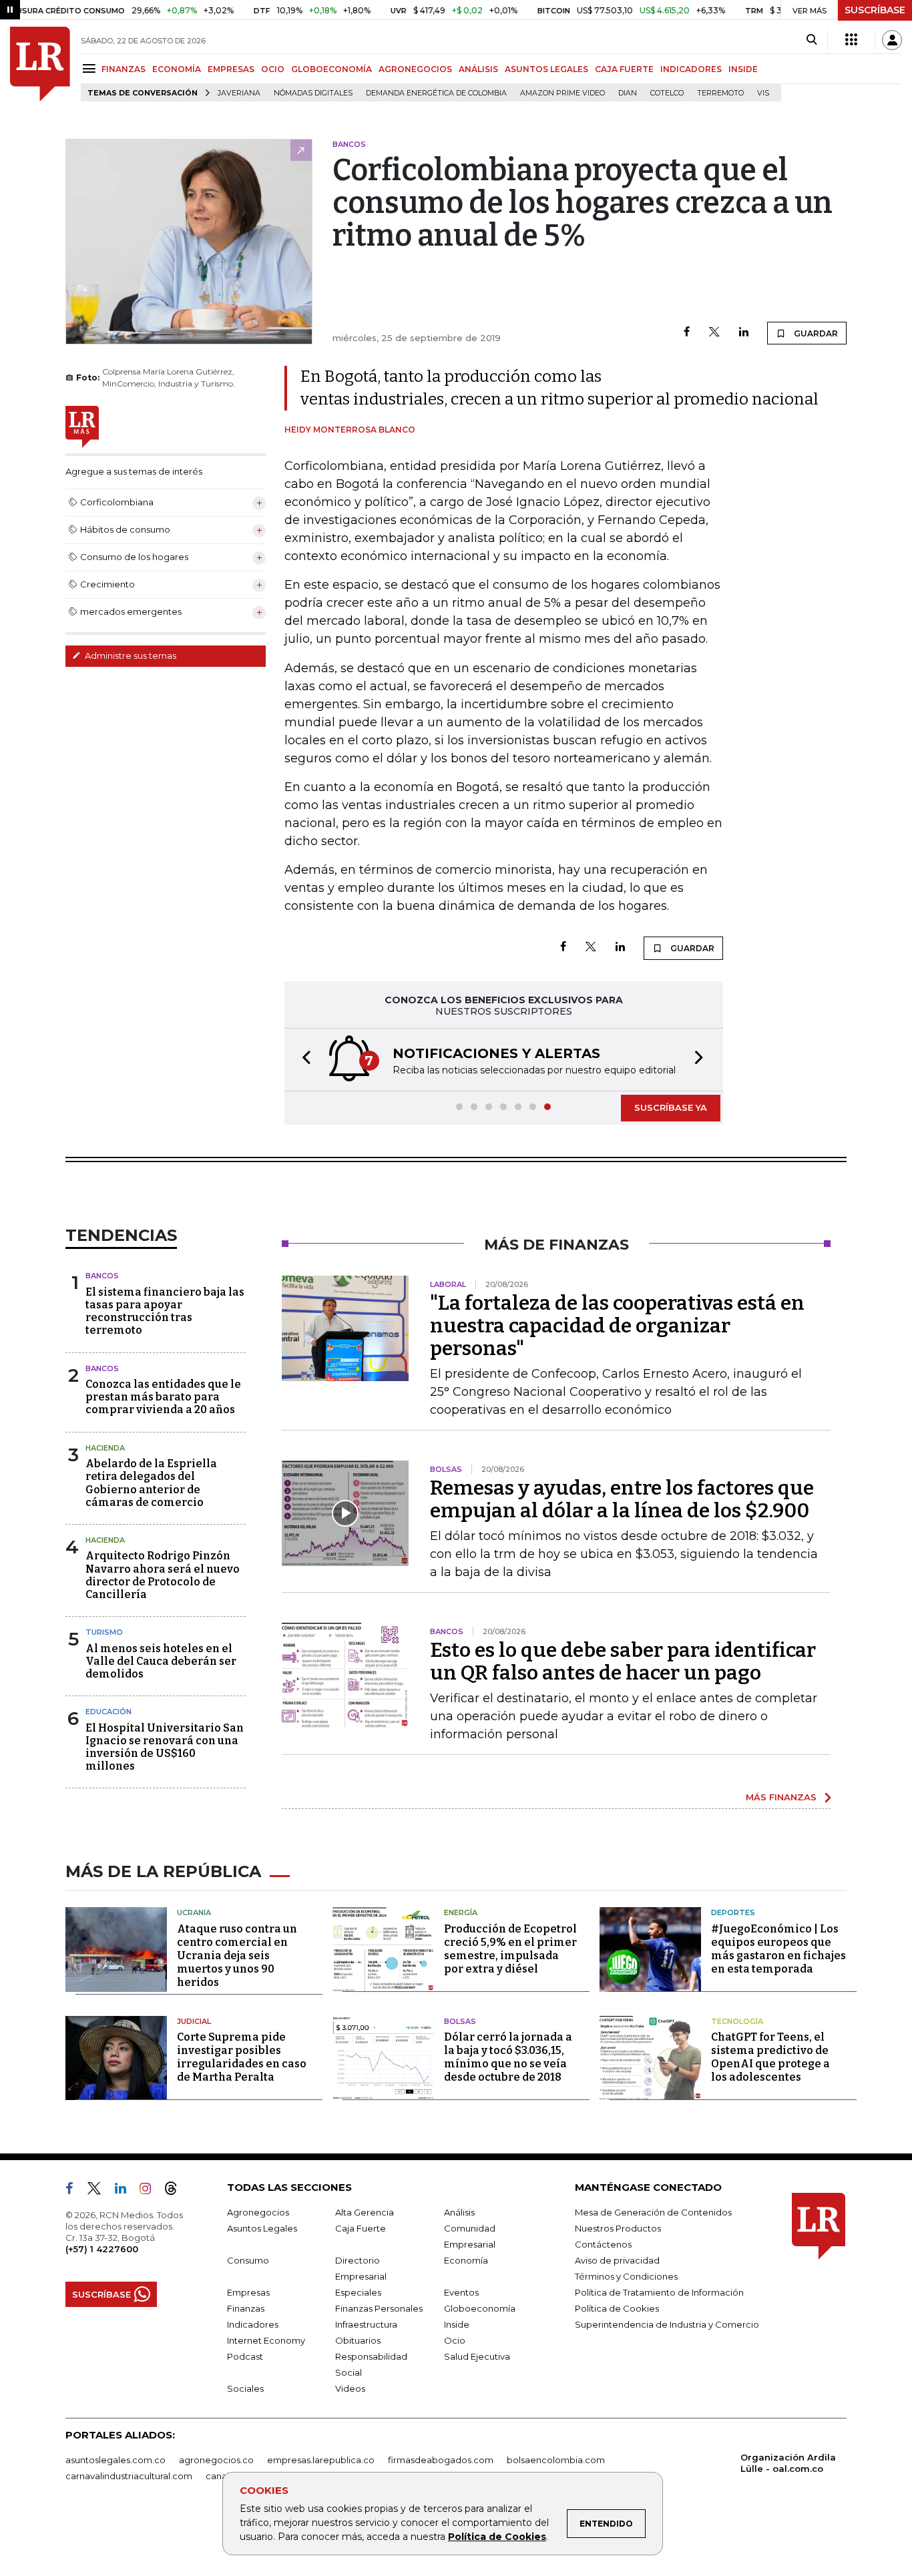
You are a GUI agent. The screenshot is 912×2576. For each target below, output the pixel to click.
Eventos (461, 2292)
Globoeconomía (480, 2308)
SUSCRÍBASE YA (671, 1107)
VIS (763, 93)
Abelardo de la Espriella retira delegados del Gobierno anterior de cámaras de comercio (151, 1483)
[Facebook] (687, 333)
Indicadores (253, 2324)
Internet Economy (266, 2340)
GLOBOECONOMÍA (331, 69)
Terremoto (720, 93)
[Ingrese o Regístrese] (892, 40)
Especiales (358, 2292)
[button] (302, 1060)
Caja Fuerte (361, 2228)
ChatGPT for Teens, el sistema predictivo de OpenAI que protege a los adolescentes (770, 2057)
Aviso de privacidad (617, 2260)
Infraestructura (366, 2324)
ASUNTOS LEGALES (546, 69)
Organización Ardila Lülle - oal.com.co (788, 2463)
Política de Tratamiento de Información (659, 2292)
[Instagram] (151, 2191)
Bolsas (460, 2021)
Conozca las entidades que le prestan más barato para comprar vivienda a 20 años (163, 1397)
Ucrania (194, 1912)
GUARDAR (815, 333)
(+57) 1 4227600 (102, 2249)
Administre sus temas (130, 656)
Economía (466, 2260)
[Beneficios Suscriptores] (851, 40)
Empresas (248, 2292)
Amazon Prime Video (562, 93)
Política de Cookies (497, 2537)
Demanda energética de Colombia (436, 93)
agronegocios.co (216, 2460)
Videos (350, 2388)
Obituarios (358, 2340)
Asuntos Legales (262, 2228)
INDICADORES (691, 69)
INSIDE (743, 69)
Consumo (248, 2260)
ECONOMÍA (177, 69)
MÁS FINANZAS (781, 1797)
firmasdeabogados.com (441, 2460)
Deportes (733, 1912)
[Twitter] (714, 333)
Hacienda (105, 1448)
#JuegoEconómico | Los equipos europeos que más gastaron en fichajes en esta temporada (778, 1949)
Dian (628, 93)
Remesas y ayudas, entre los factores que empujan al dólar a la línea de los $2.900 (622, 1499)
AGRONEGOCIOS (415, 69)
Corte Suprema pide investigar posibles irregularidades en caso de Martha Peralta (242, 2057)
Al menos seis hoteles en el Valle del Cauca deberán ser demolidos (161, 1661)
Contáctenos (603, 2244)
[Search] (812, 40)
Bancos (102, 1276)
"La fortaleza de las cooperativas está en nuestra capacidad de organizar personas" (617, 1326)
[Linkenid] (126, 2191)
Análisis (459, 2212)
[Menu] (91, 68)
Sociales (245, 2388)
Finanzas (246, 2308)
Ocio (455, 2340)
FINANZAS (124, 69)
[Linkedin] (744, 333)
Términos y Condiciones (626, 2276)
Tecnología (737, 2021)
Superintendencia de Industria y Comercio (667, 2324)
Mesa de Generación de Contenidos (653, 2212)
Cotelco (667, 93)
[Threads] (176, 2191)
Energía (461, 1912)
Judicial (194, 2021)
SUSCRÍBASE (875, 10)
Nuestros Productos (618, 2228)
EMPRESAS (231, 69)
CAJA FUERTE (624, 69)
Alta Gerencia (365, 2212)
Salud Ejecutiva (477, 2356)
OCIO (273, 69)
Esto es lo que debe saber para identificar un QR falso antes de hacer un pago (623, 1661)
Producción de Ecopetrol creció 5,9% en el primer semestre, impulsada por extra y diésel (510, 1949)
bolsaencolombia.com (556, 2460)
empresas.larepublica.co (321, 2460)
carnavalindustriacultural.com (129, 2476)
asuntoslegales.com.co (116, 2460)
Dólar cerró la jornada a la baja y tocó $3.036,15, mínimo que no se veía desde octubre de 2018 (508, 2057)
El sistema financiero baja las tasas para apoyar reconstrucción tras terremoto (165, 1311)
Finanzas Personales (379, 2308)
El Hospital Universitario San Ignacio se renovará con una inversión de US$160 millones (165, 1747)
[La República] (40, 64)
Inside (457, 2324)
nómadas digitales (313, 93)
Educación (108, 1712)
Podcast (245, 2356)
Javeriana (239, 93)
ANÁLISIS (478, 69)
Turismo (104, 1632)
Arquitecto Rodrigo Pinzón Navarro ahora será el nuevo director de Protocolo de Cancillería (163, 1575)
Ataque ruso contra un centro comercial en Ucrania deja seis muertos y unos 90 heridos (237, 1956)
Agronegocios (258, 2212)
